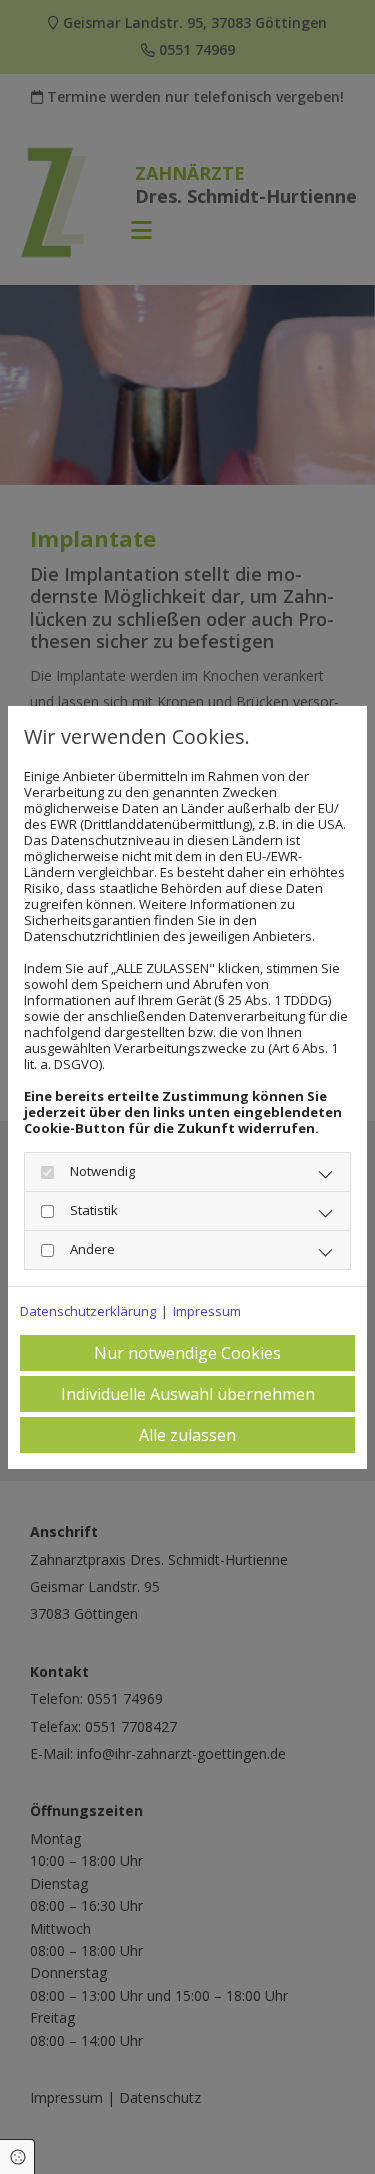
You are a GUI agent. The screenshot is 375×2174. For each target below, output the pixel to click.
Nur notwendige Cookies (187, 1353)
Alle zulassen (187, 1435)
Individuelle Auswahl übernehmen (188, 1394)
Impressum (207, 1311)
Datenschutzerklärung (88, 1311)
